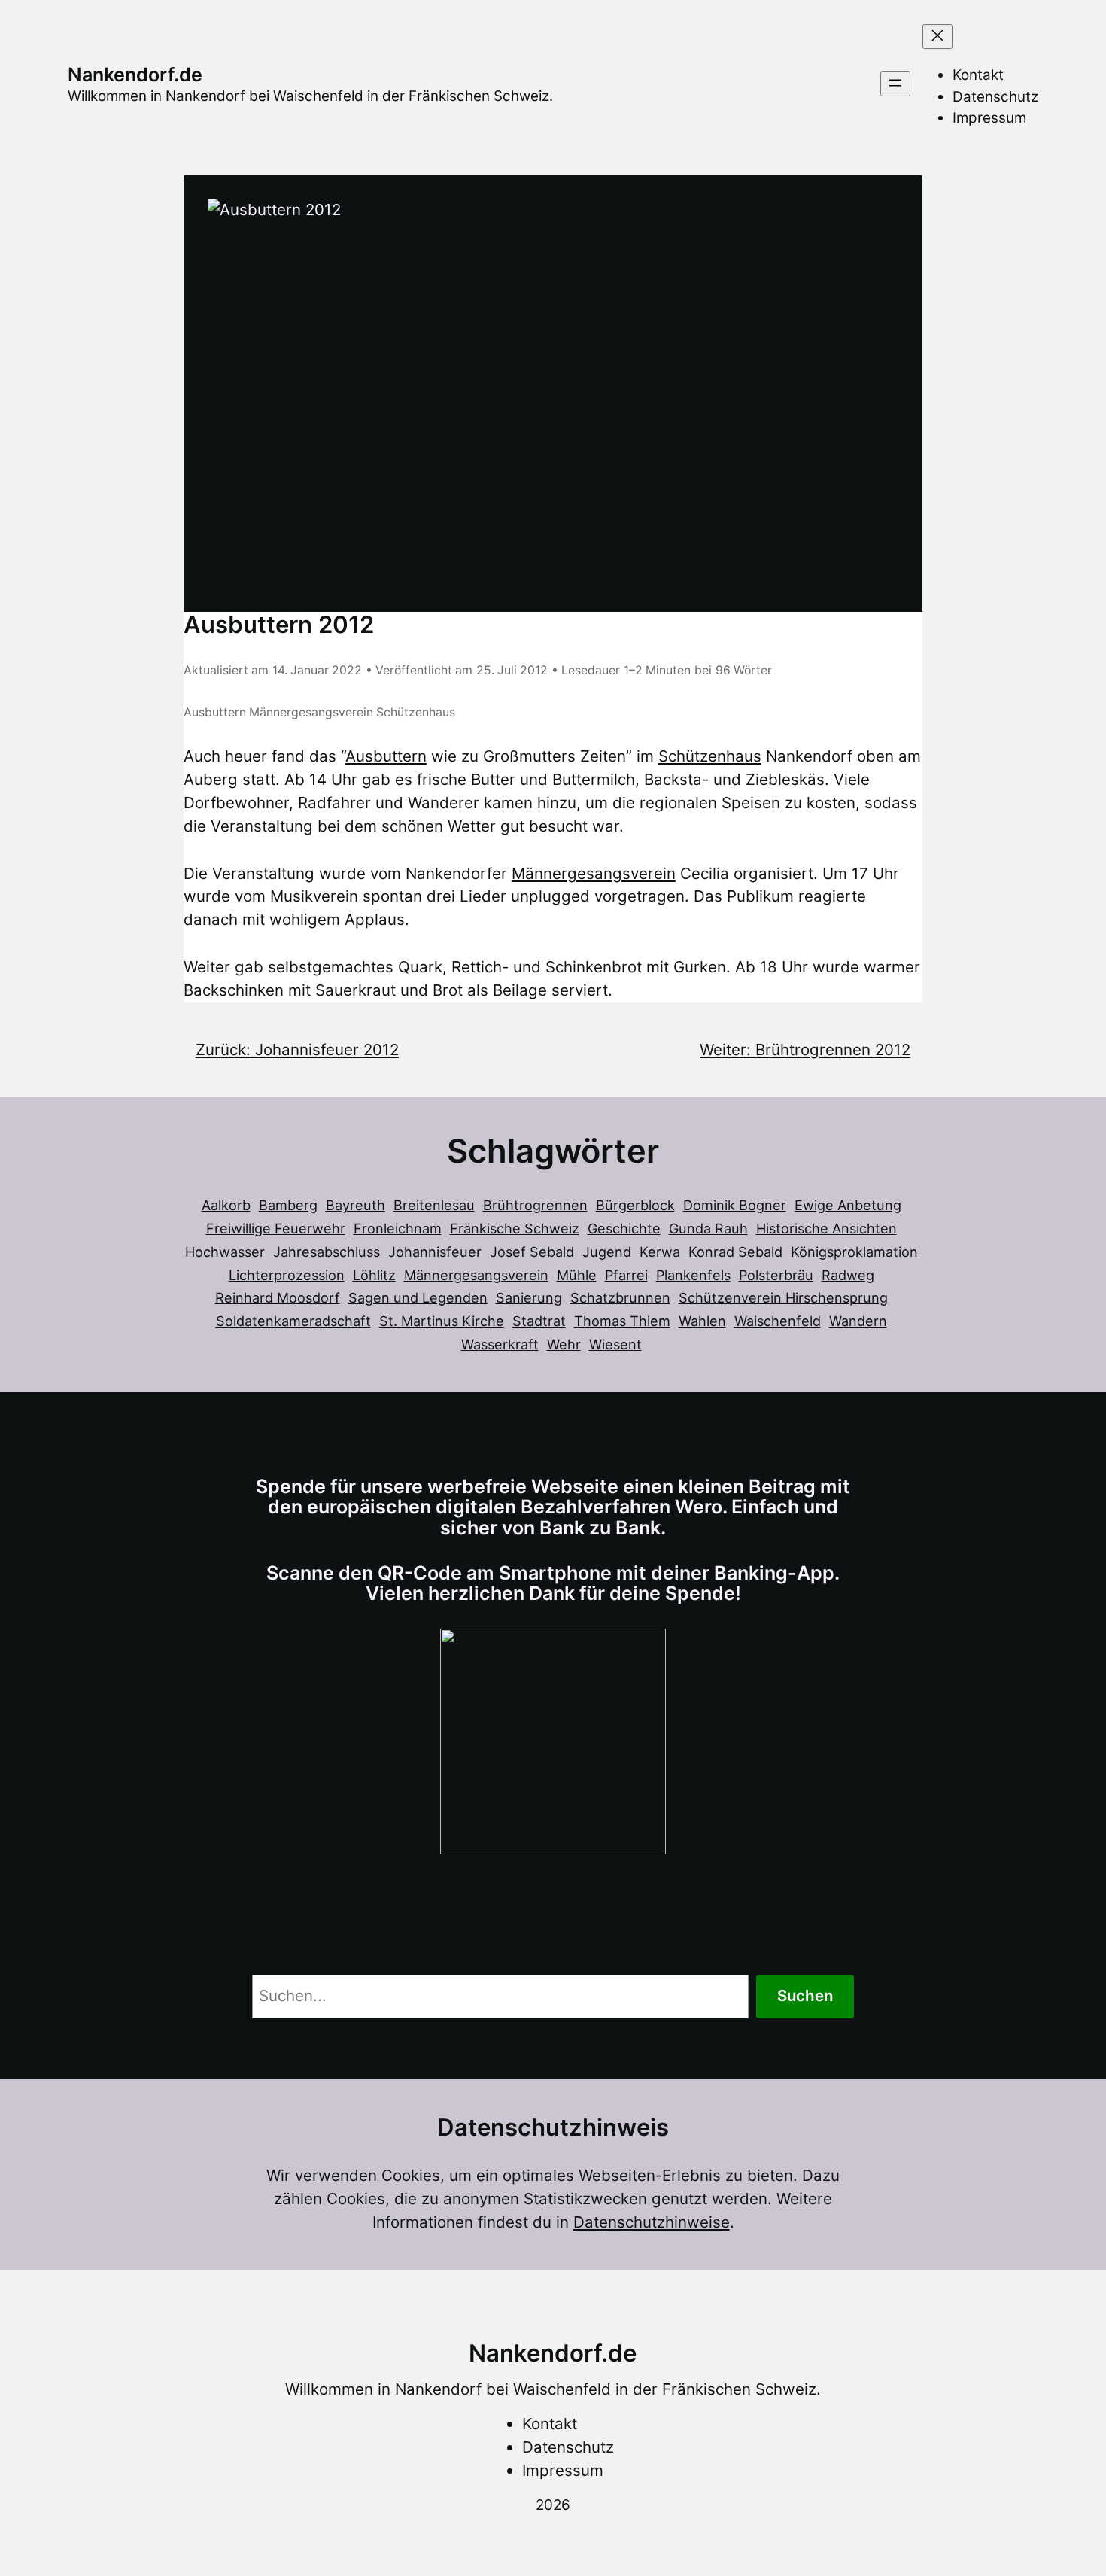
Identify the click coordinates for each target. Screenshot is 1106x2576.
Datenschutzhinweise (652, 2222)
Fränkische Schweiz (515, 1228)
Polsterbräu (776, 1275)
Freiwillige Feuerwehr (276, 1228)
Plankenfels (693, 1275)
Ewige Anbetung (848, 1205)
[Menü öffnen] (895, 84)
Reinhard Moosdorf (278, 1297)
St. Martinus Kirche (442, 1321)
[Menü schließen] (937, 36)
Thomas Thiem (622, 1321)
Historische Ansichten (826, 1228)
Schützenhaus (416, 712)
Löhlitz (374, 1275)
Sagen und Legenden (418, 1297)
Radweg (848, 1275)
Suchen (805, 1995)
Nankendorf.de (135, 75)
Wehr (564, 1344)
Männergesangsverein (311, 712)
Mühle (577, 1275)
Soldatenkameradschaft (293, 1321)
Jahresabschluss (327, 1252)
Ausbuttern (215, 712)
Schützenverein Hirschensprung (783, 1297)
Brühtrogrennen (535, 1205)
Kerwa (660, 1252)
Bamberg (288, 1205)
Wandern (858, 1321)
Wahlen (702, 1321)
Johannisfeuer (435, 1252)
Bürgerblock (635, 1205)
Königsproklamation (854, 1252)
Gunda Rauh (708, 1228)
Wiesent (615, 1344)
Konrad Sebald (735, 1252)
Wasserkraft (500, 1344)
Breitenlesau (434, 1205)
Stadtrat (539, 1321)
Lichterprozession (287, 1275)
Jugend (607, 1252)
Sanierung (529, 1297)
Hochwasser (225, 1252)
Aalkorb (226, 1205)
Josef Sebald (532, 1252)
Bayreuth (355, 1205)
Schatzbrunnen (620, 1297)
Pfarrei (626, 1275)
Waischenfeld (778, 1321)
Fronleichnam (398, 1228)
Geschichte (624, 1228)
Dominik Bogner (735, 1205)
